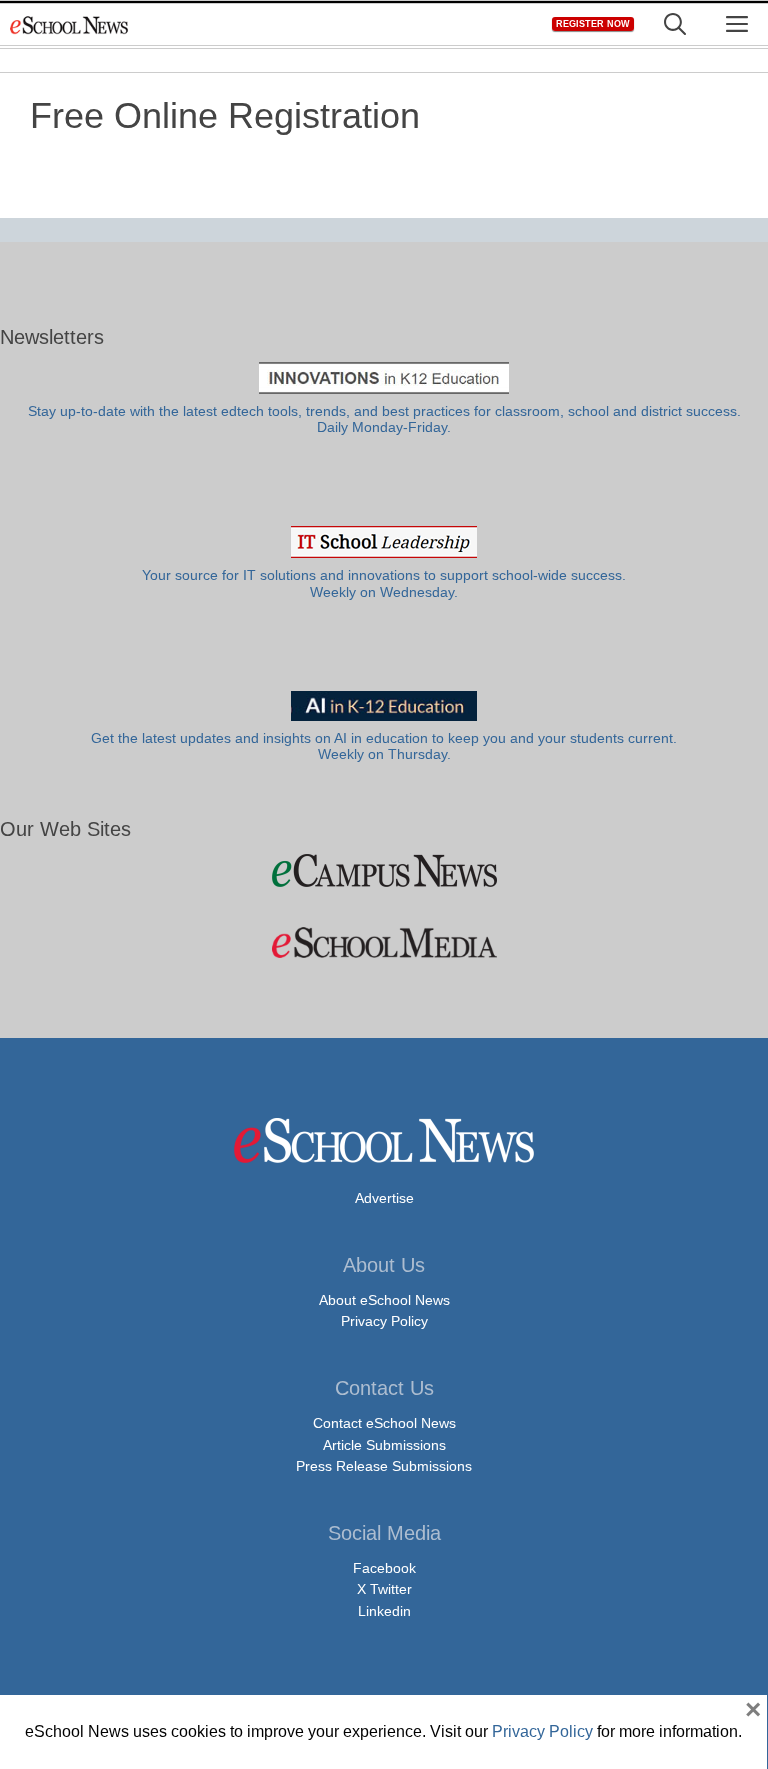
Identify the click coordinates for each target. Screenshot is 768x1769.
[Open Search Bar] (675, 24)
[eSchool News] (70, 24)
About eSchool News (384, 1300)
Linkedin (384, 1611)
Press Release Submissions (384, 1466)
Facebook (384, 1568)
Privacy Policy (384, 1321)
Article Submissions (384, 1445)
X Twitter (384, 1589)
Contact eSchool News (384, 1423)
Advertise (384, 1198)
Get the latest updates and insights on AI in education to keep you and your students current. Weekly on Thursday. (384, 746)
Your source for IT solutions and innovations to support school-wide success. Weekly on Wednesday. (384, 583)
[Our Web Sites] (384, 870)
